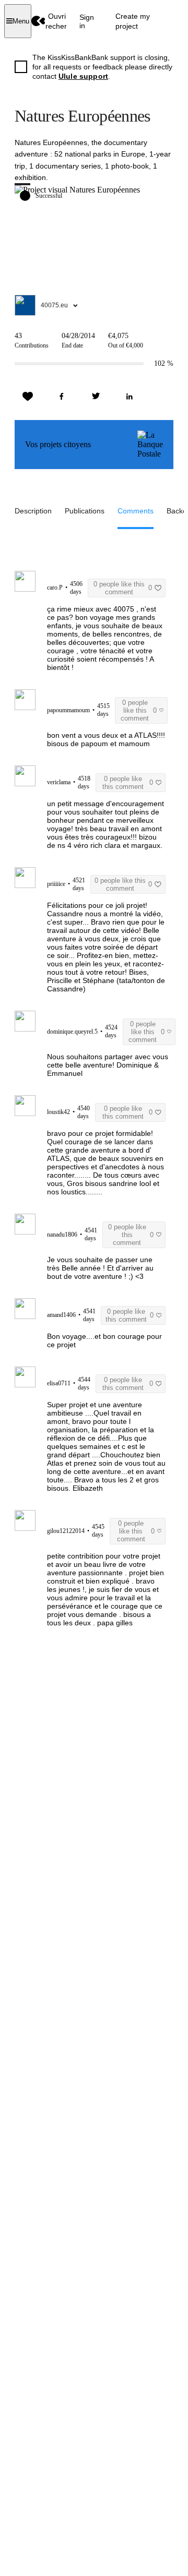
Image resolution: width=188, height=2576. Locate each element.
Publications (85, 511)
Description (33, 511)
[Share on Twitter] (96, 397)
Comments (136, 511)
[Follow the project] (28, 397)
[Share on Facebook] (62, 397)
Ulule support (83, 76)
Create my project (133, 21)
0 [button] (123, 588)
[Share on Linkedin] (130, 397)
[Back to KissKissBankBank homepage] (38, 21)
